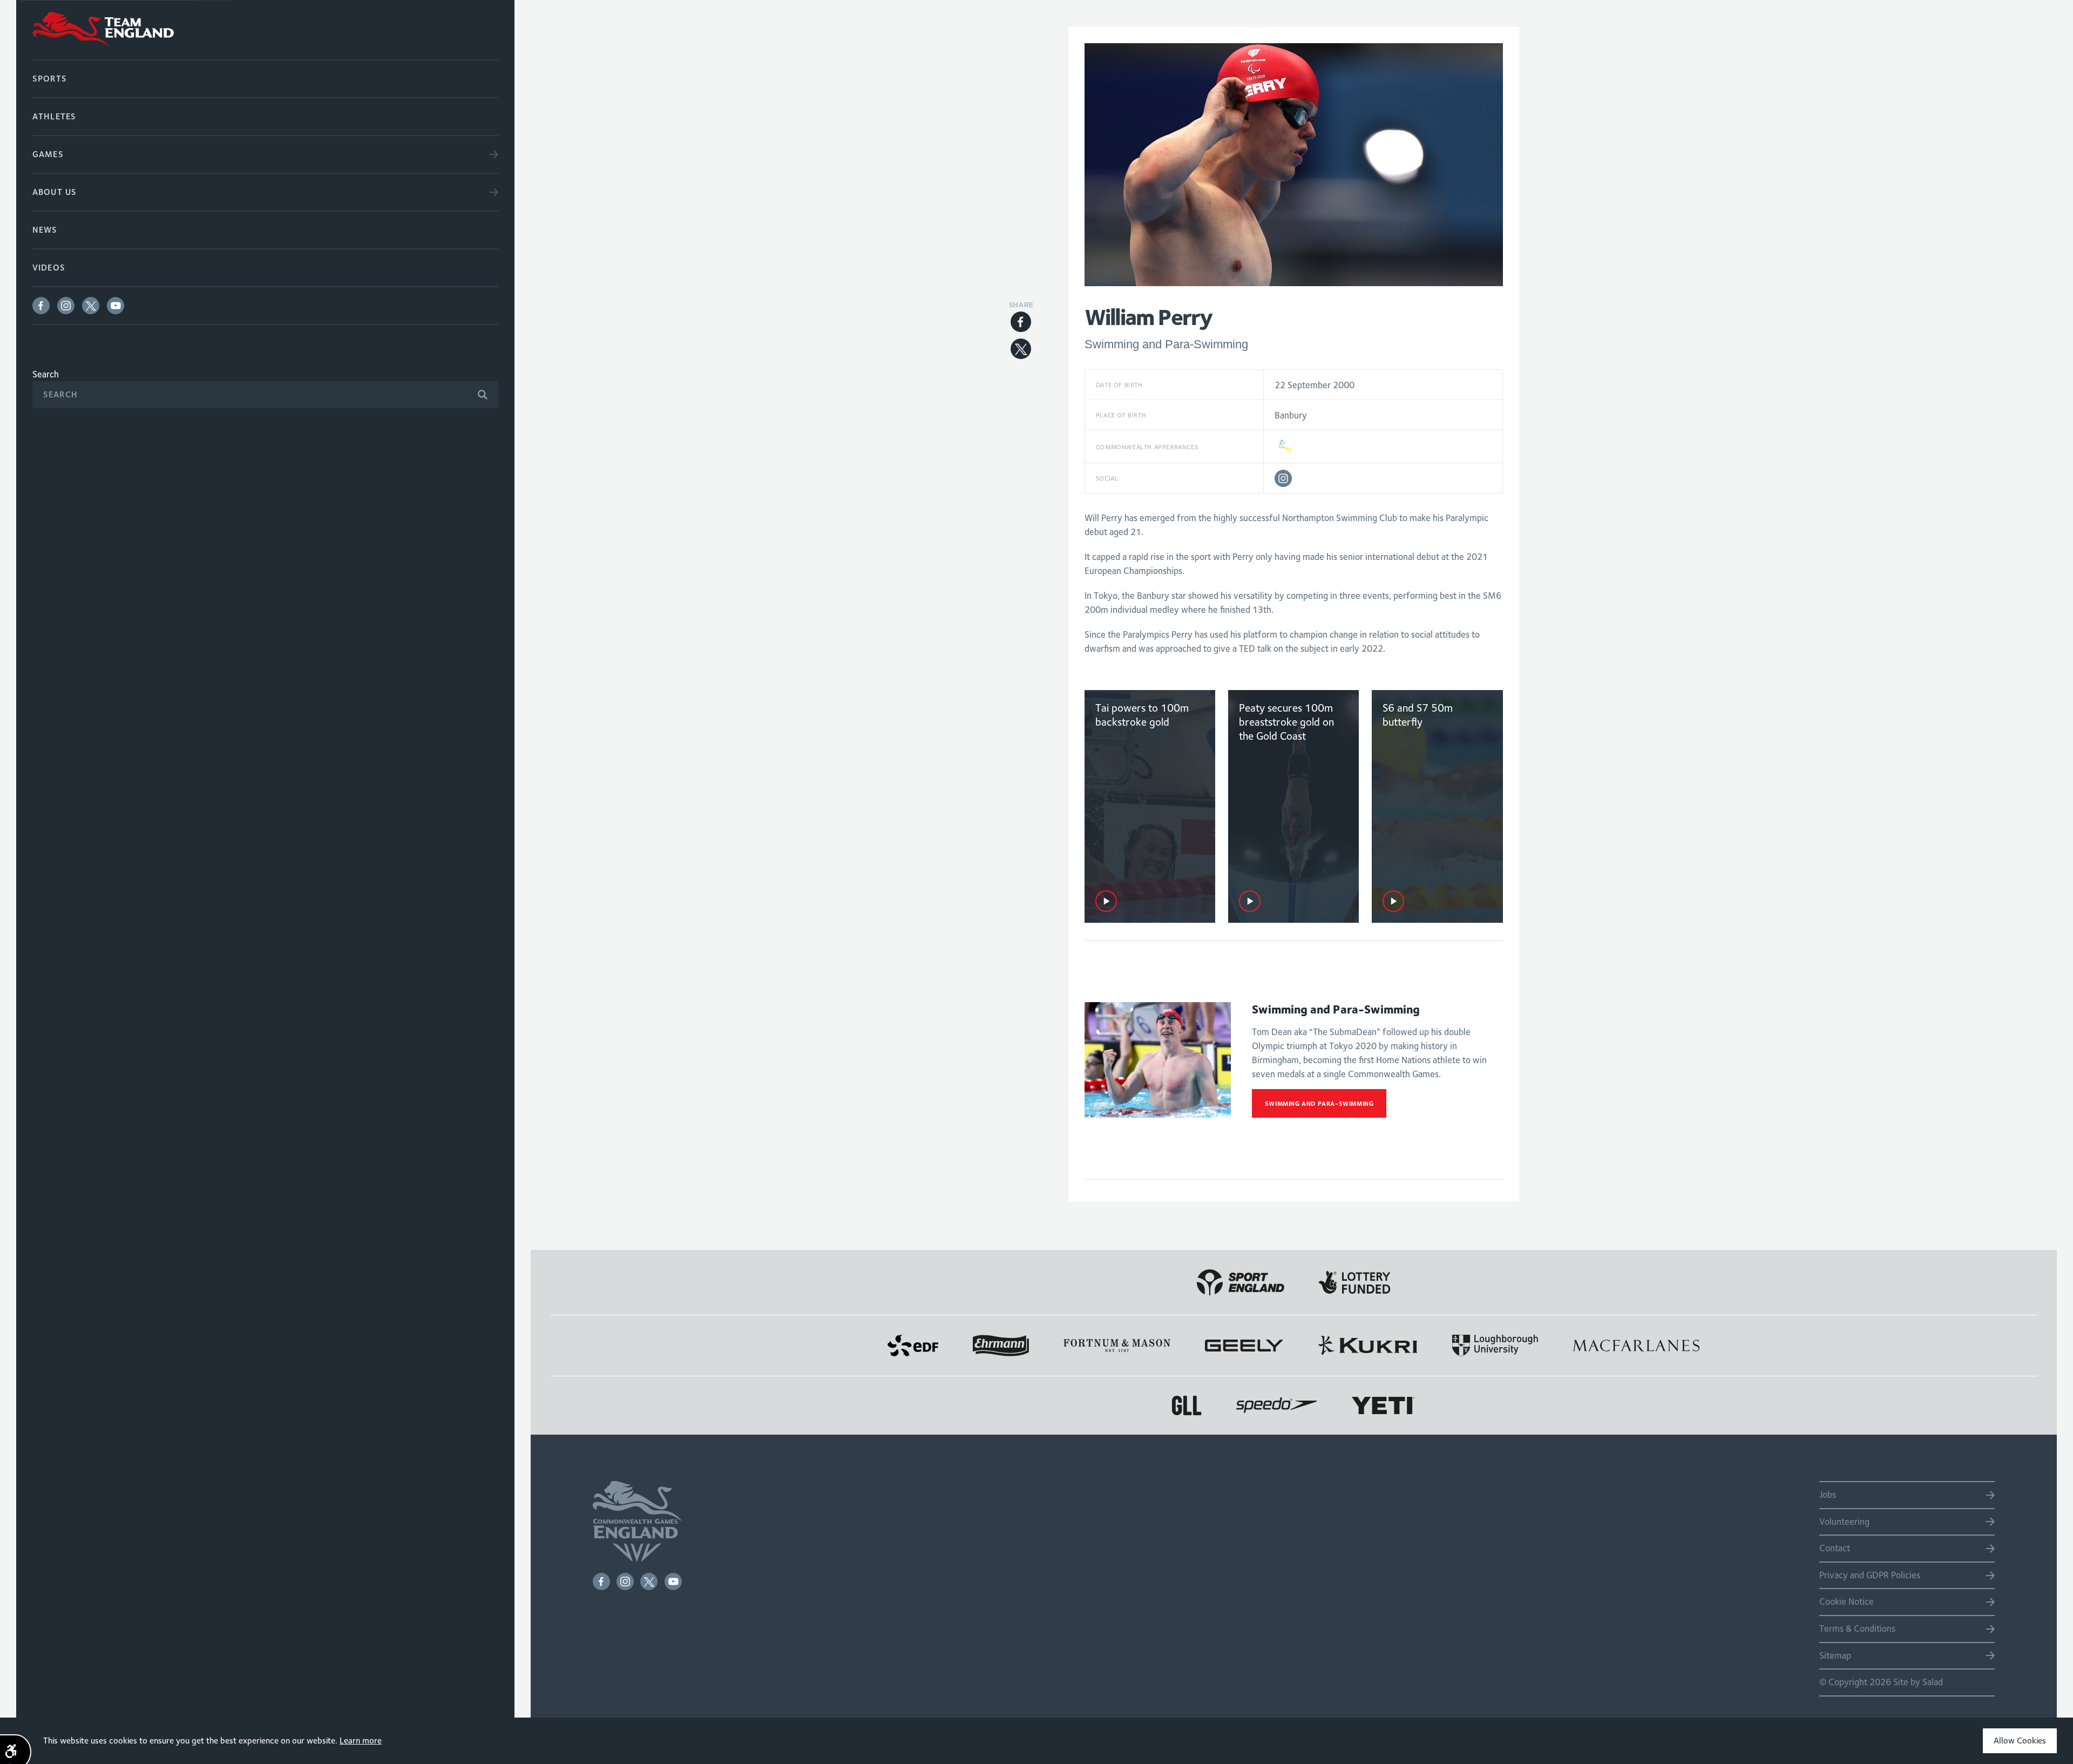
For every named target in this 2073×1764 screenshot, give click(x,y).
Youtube (116, 306)
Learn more (361, 1741)
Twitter (91, 306)
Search (46, 374)
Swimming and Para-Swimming (1319, 1103)
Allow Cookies (2020, 1741)
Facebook (41, 306)
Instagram (66, 306)
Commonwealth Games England (265, 30)
